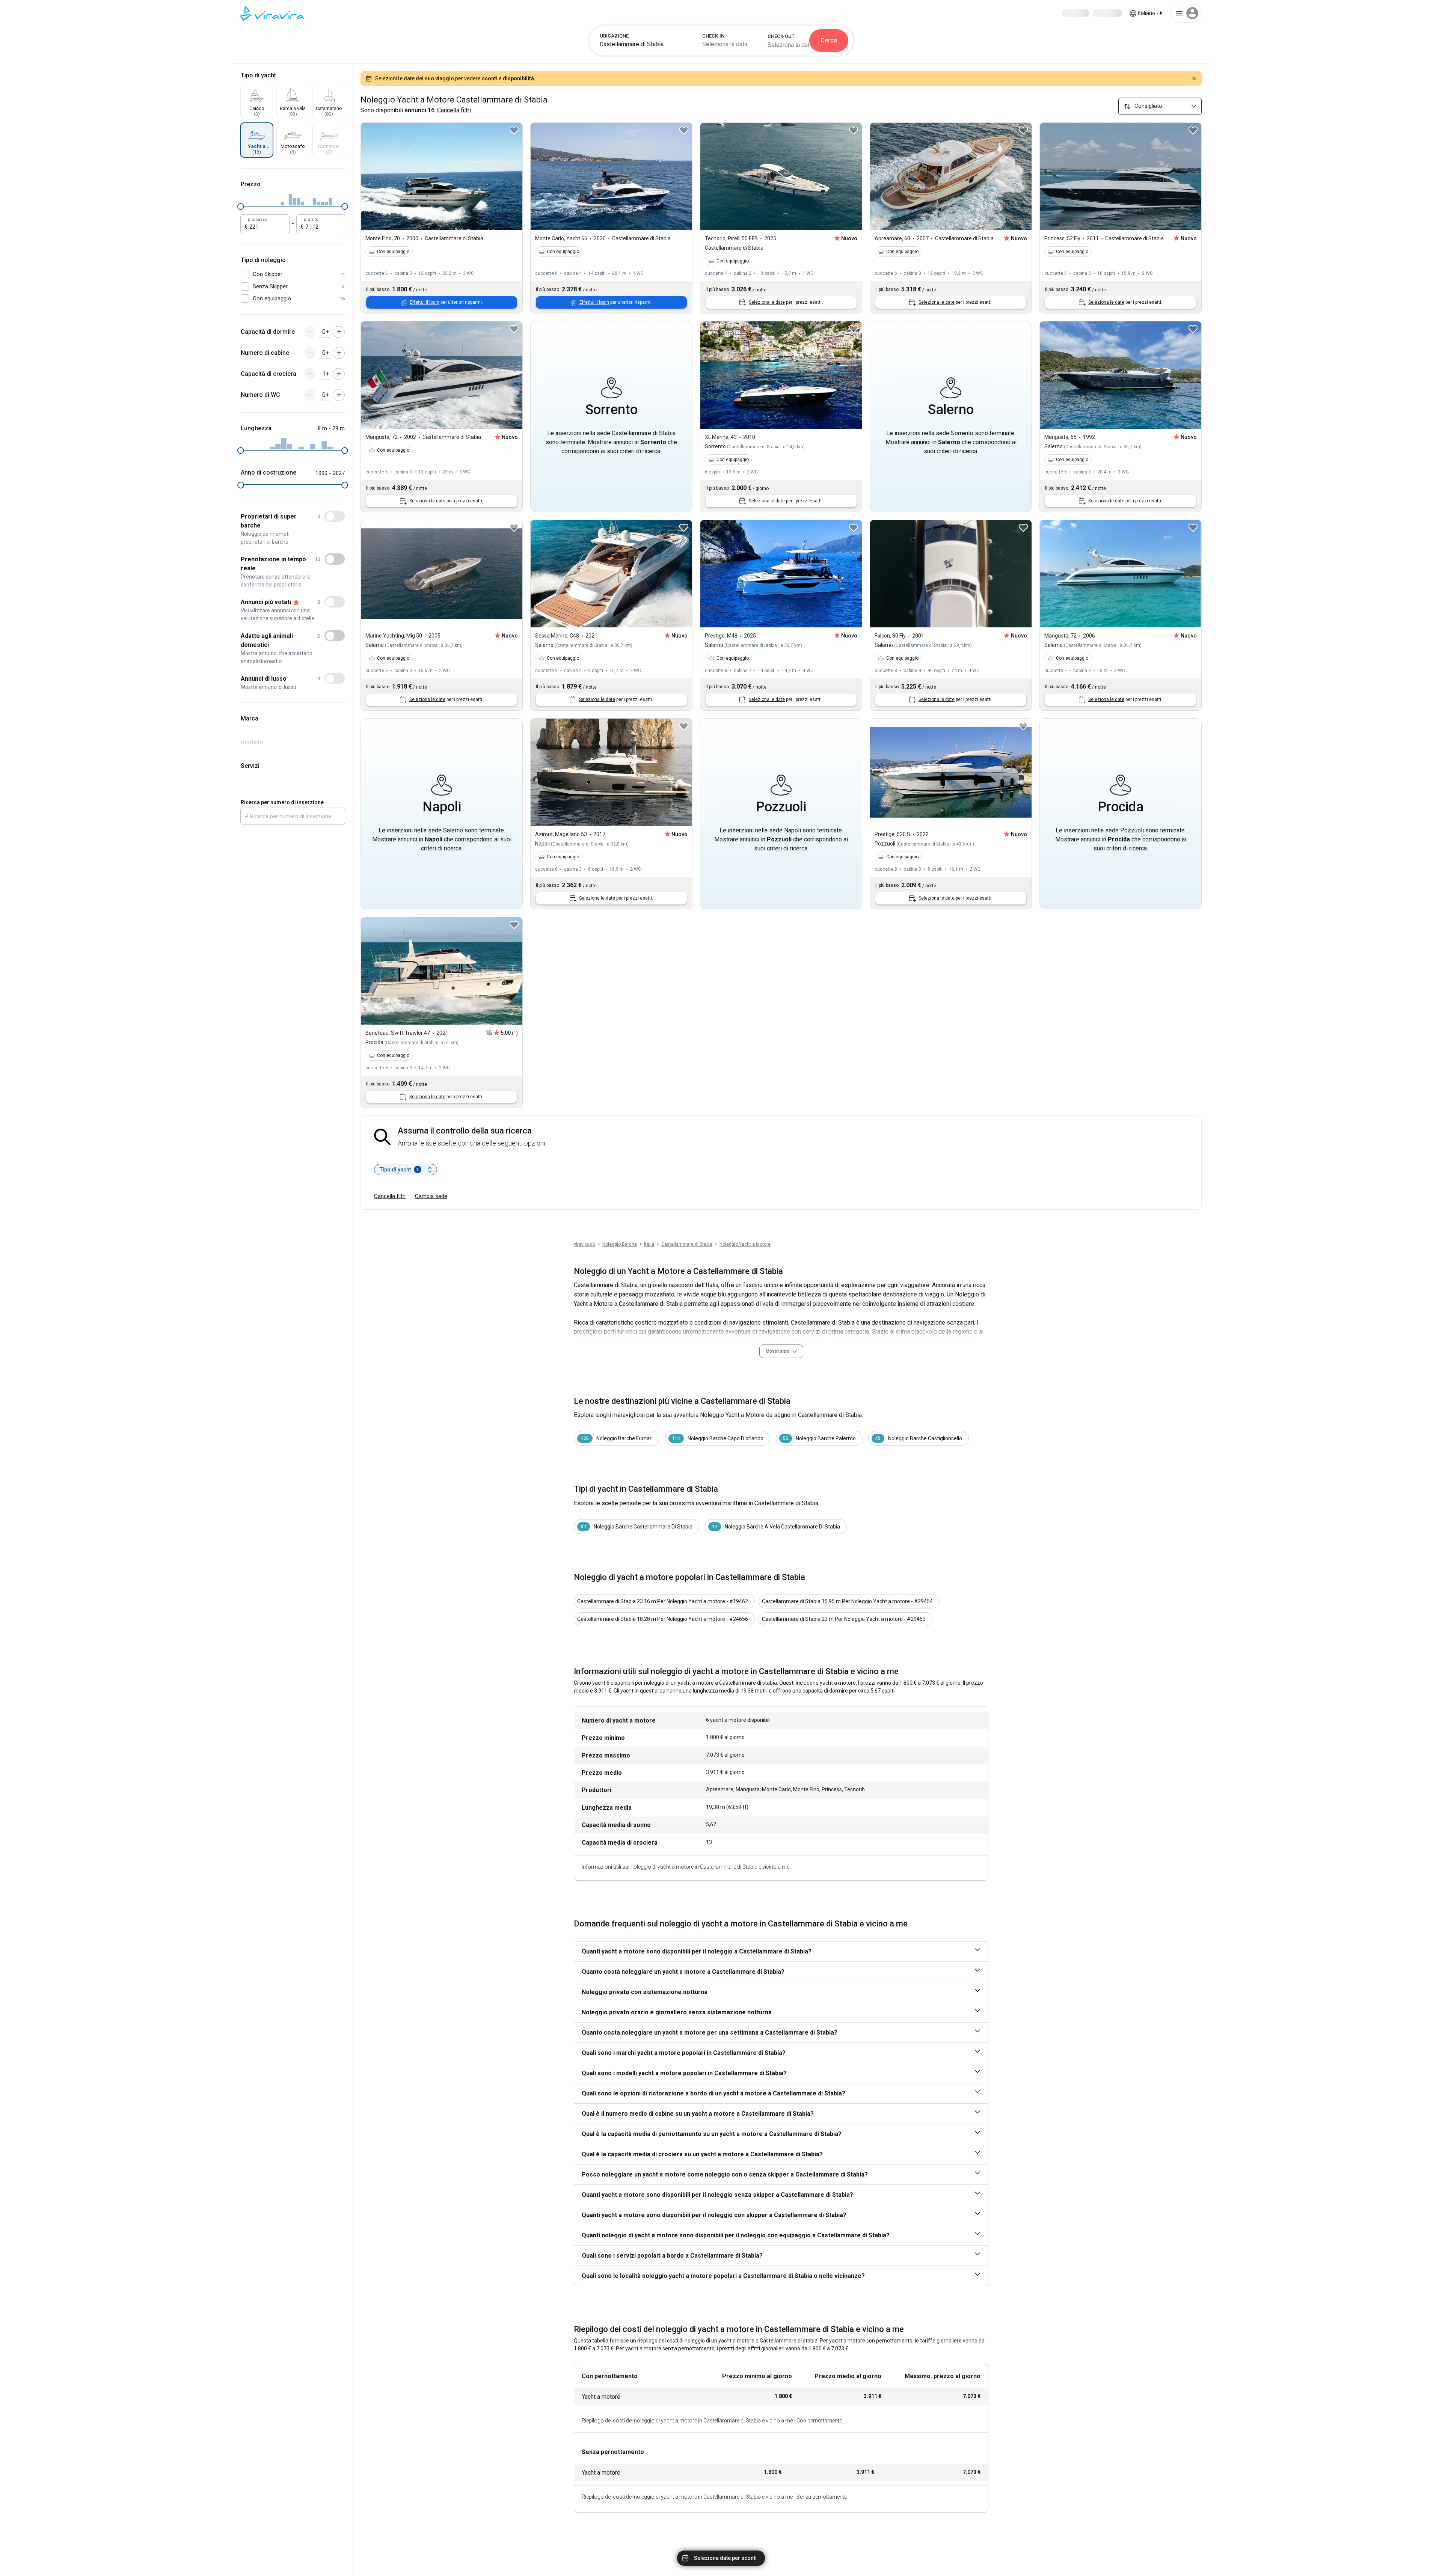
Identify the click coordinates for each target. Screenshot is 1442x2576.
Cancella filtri (390, 1196)
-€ (1150, 13)
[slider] (241, 207)
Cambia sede (431, 1196)
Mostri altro (778, 1351)
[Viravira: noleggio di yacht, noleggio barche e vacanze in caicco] (272, 13)
